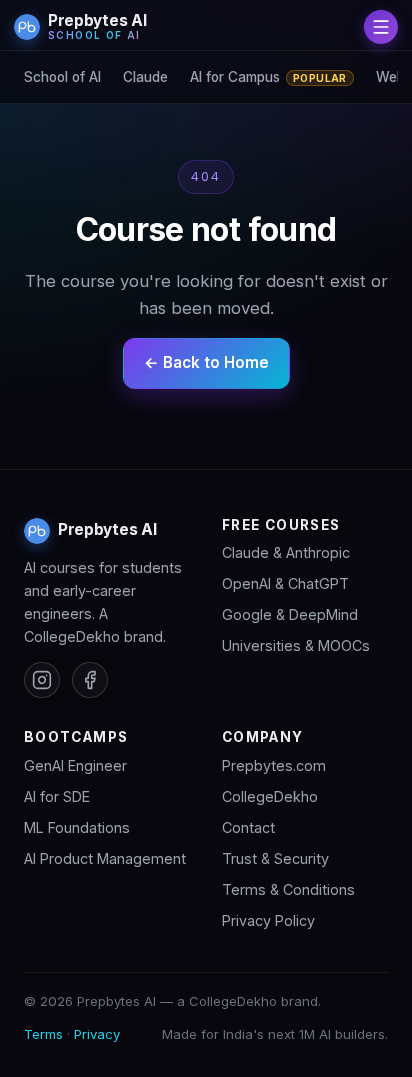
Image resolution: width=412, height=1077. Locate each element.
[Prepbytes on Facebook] (90, 680)
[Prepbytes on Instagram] (42, 680)
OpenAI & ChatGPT (285, 583)
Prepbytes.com (274, 765)
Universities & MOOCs (296, 645)
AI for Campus (268, 77)
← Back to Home (206, 362)
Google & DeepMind (290, 614)
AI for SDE (57, 796)
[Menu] (381, 27)
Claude (145, 77)
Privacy (97, 1034)
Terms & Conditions (288, 889)
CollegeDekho (270, 796)
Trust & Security (275, 858)
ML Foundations (77, 827)
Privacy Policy (268, 920)
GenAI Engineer (75, 765)
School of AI (62, 77)
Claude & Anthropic (286, 552)
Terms (43, 1034)
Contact (248, 827)
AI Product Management (105, 858)
